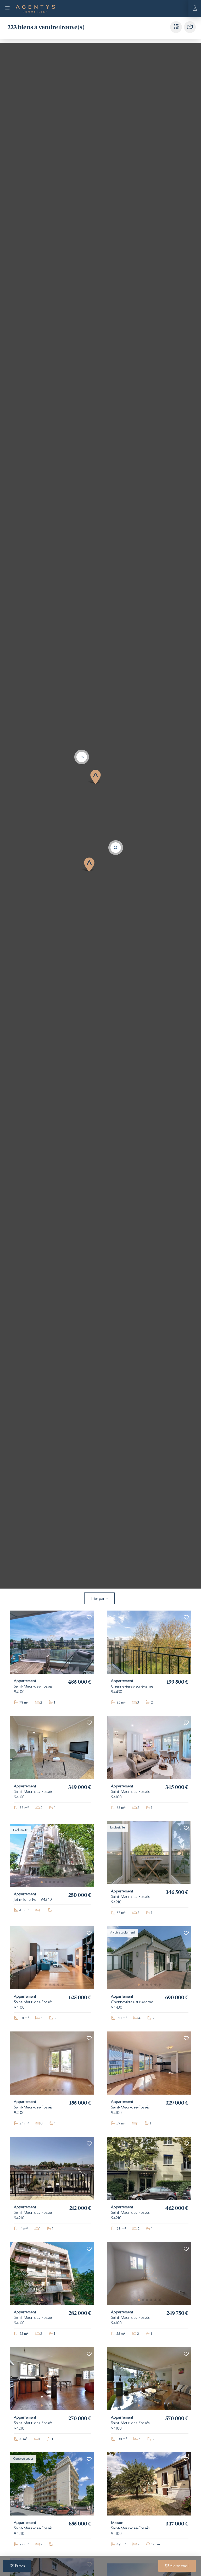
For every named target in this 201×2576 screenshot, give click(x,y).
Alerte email (179, 2566)
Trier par (98, 1599)
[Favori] (89, 1618)
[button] (82, 757)
